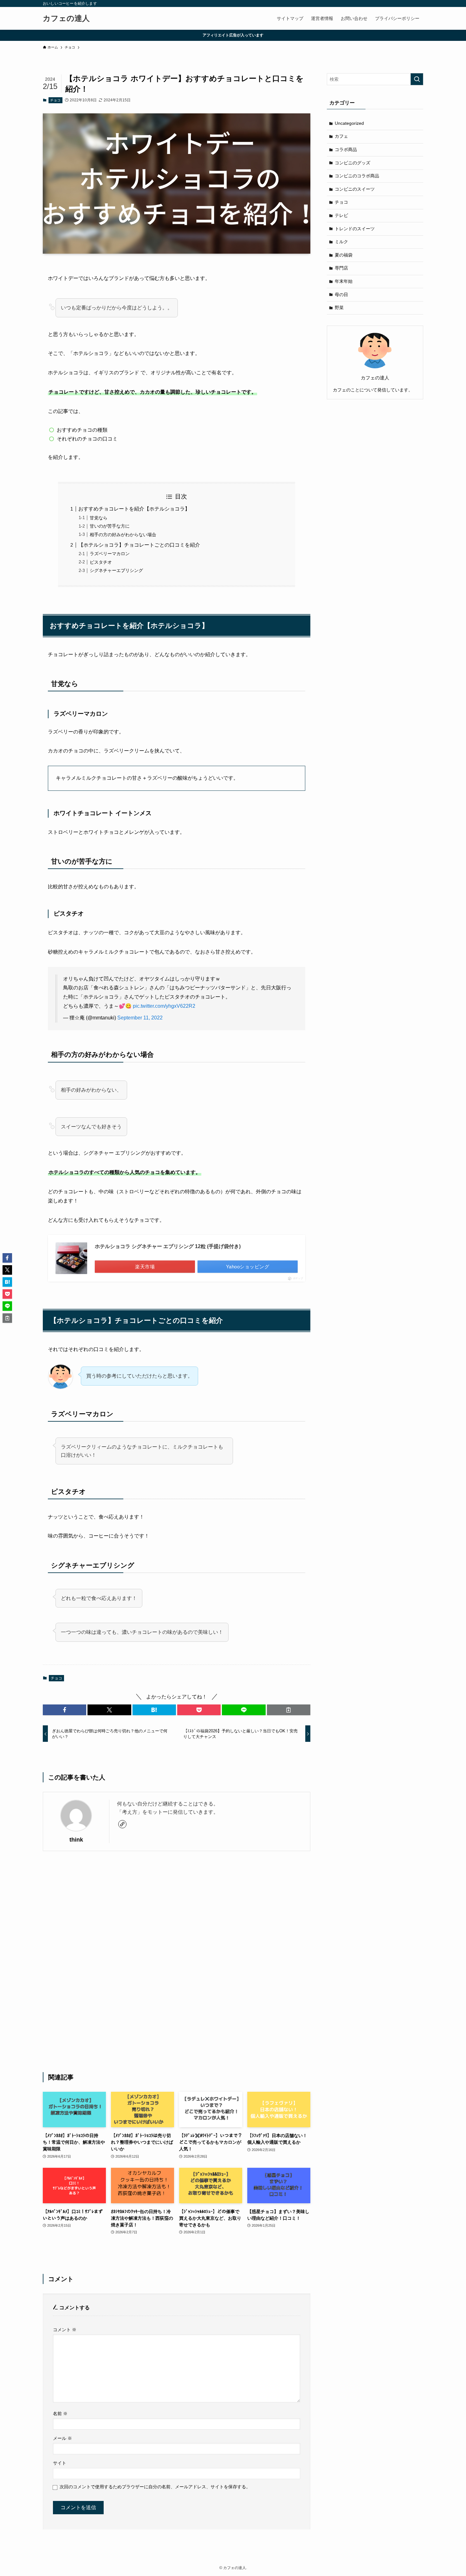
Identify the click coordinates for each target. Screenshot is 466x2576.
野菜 (339, 308)
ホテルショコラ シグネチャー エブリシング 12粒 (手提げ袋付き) (168, 1246)
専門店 (341, 268)
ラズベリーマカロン (110, 554)
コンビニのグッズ (353, 163)
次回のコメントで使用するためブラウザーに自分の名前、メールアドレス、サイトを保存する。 (155, 2487)
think (76, 1840)
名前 (60, 2414)
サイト (60, 2463)
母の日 (341, 295)
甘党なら (99, 518)
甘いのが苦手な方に (110, 526)
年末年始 (344, 281)
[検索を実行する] (417, 79)
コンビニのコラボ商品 (357, 176)
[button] (65, 1710)
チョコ (55, 100)
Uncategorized (349, 123)
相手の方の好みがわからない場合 (123, 535)
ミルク (341, 242)
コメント (65, 2330)
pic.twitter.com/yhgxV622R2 (164, 1006)
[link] (122, 1824)
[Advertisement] (177, 1962)
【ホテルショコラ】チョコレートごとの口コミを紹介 (139, 545)
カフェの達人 (66, 18)
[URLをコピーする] (289, 1710)
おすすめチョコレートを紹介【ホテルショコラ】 (134, 509)
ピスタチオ (101, 562)
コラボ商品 (346, 149)
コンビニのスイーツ (355, 189)
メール (62, 2438)
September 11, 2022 (140, 1018)
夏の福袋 (344, 255)
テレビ (341, 215)
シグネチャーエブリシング (116, 570)
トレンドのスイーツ (355, 229)
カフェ (341, 136)
